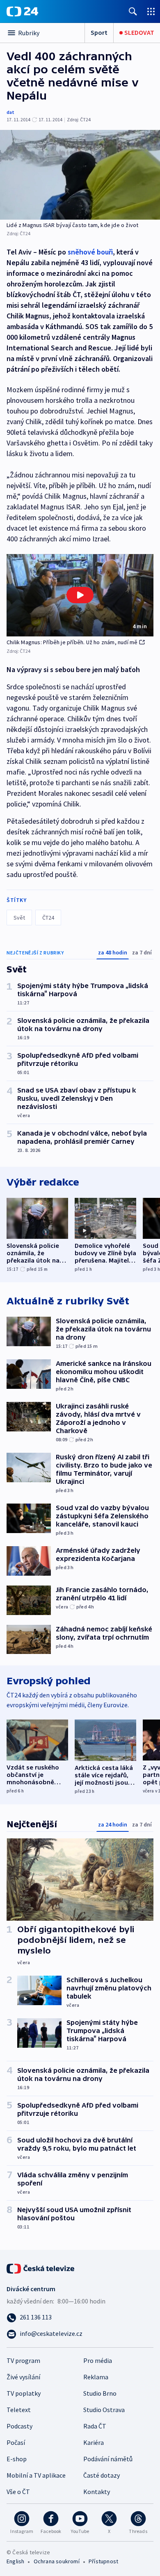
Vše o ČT (18, 2492)
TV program (23, 2360)
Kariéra (94, 2442)
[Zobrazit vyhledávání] (133, 11)
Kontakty (97, 2492)
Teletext (19, 2410)
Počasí (16, 2442)
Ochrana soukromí (57, 2561)
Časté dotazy (102, 2475)
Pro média (98, 2360)
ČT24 (48, 918)
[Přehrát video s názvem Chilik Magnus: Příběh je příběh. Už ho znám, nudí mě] (80, 595)
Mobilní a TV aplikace (36, 2475)
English (15, 2561)
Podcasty (19, 2426)
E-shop (17, 2459)
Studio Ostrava (104, 2410)
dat (10, 112)
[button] (80, 595)
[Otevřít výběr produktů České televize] (151, 11)
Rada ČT (95, 2426)
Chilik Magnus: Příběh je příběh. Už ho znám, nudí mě (72, 642)
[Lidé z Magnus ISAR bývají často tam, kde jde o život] (80, 175)
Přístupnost (103, 2561)
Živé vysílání (23, 2377)
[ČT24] (22, 11)
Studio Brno (100, 2393)
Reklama (96, 2377)
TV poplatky (24, 2393)
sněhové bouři (90, 252)
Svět (19, 918)
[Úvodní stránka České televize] (41, 2268)
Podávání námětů (108, 2459)
